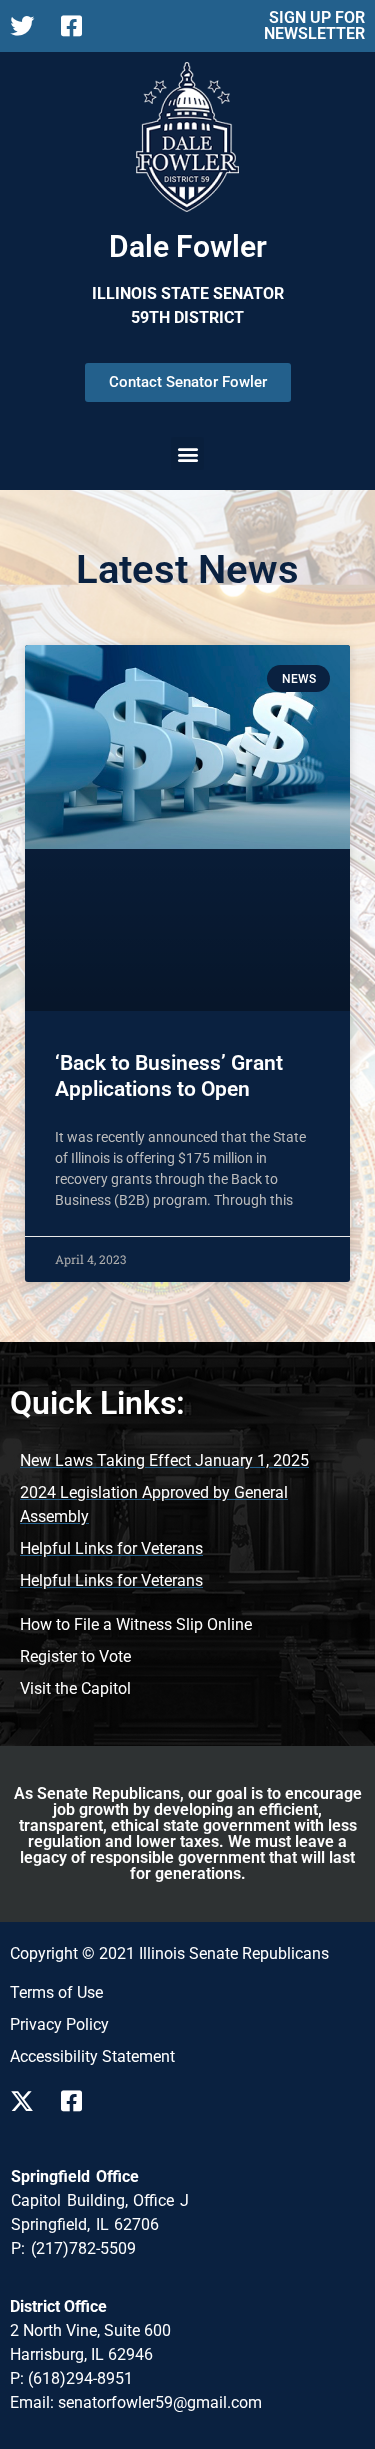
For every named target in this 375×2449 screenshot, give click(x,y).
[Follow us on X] (27, 2101)
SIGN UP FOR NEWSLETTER (314, 25)
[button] (187, 453)
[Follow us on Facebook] (78, 2101)
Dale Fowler (188, 246)
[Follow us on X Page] (27, 26)
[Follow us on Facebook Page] (78, 26)
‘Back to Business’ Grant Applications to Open (169, 1075)
